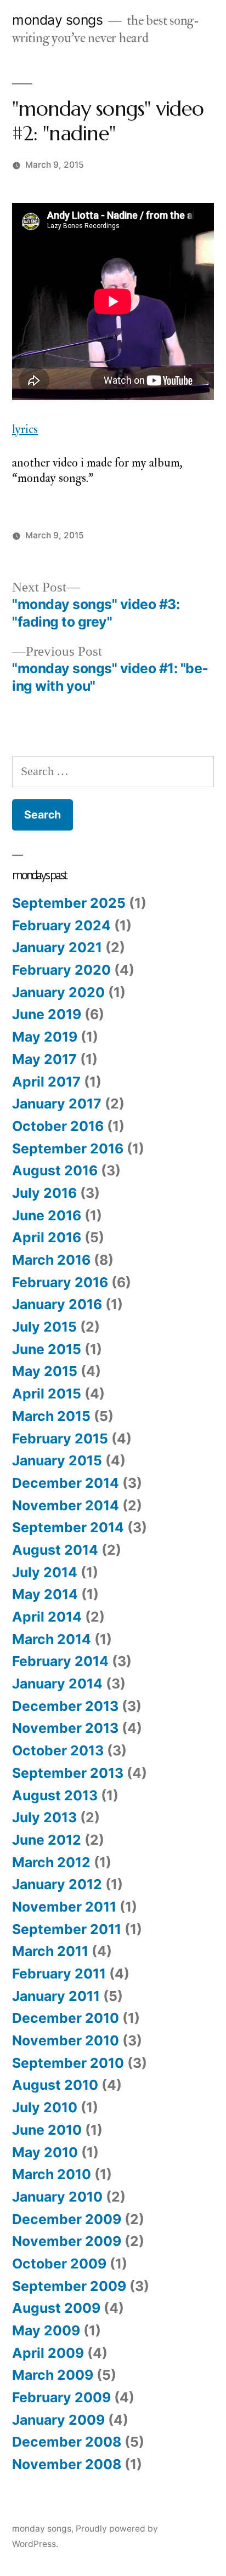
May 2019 (45, 1037)
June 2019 (47, 1014)
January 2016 (57, 1304)
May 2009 (46, 2330)
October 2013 (58, 1750)
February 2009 (61, 2397)
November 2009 (67, 2241)
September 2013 (68, 1773)
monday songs (57, 20)
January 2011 (56, 1996)
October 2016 (58, 1126)
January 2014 (57, 1684)
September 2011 (67, 1929)
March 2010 (52, 2174)
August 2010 (55, 2085)
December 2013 (65, 1706)
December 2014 (66, 1483)
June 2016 (47, 1215)
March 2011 (50, 1951)
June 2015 (47, 1349)
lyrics (25, 429)
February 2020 (61, 970)
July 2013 (44, 1817)
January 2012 (57, 1884)
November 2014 (66, 1505)
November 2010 (66, 2040)
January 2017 (57, 1104)
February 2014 (60, 1661)
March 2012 (51, 1862)
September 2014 (68, 1527)
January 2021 (57, 947)
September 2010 (68, 2063)
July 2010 (45, 2107)
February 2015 (60, 1438)
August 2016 (55, 1170)
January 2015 (57, 1460)
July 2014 (45, 1572)
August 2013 (55, 1795)
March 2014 (52, 1639)
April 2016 (47, 1237)
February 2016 (60, 1282)
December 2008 (67, 2442)
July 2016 (44, 1193)
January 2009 (58, 2420)
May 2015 (45, 1371)
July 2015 (44, 1327)
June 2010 (47, 2130)
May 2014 (45, 1594)
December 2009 (67, 2219)
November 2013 (65, 1728)
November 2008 (67, 2464)
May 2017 (44, 1059)
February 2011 (59, 1974)
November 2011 (64, 1907)
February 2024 (61, 925)
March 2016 (51, 1260)
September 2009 (69, 2286)
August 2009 (56, 2308)
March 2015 (51, 1416)
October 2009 (59, 2264)
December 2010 (66, 2018)
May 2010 (45, 2152)
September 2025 (69, 903)
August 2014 (55, 1550)
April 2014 (47, 1617)
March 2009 (53, 2375)
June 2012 (47, 1840)
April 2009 (48, 2353)
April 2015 (47, 1394)
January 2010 (57, 2197)
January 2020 (58, 992)
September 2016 (68, 1148)
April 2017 (46, 1082)
